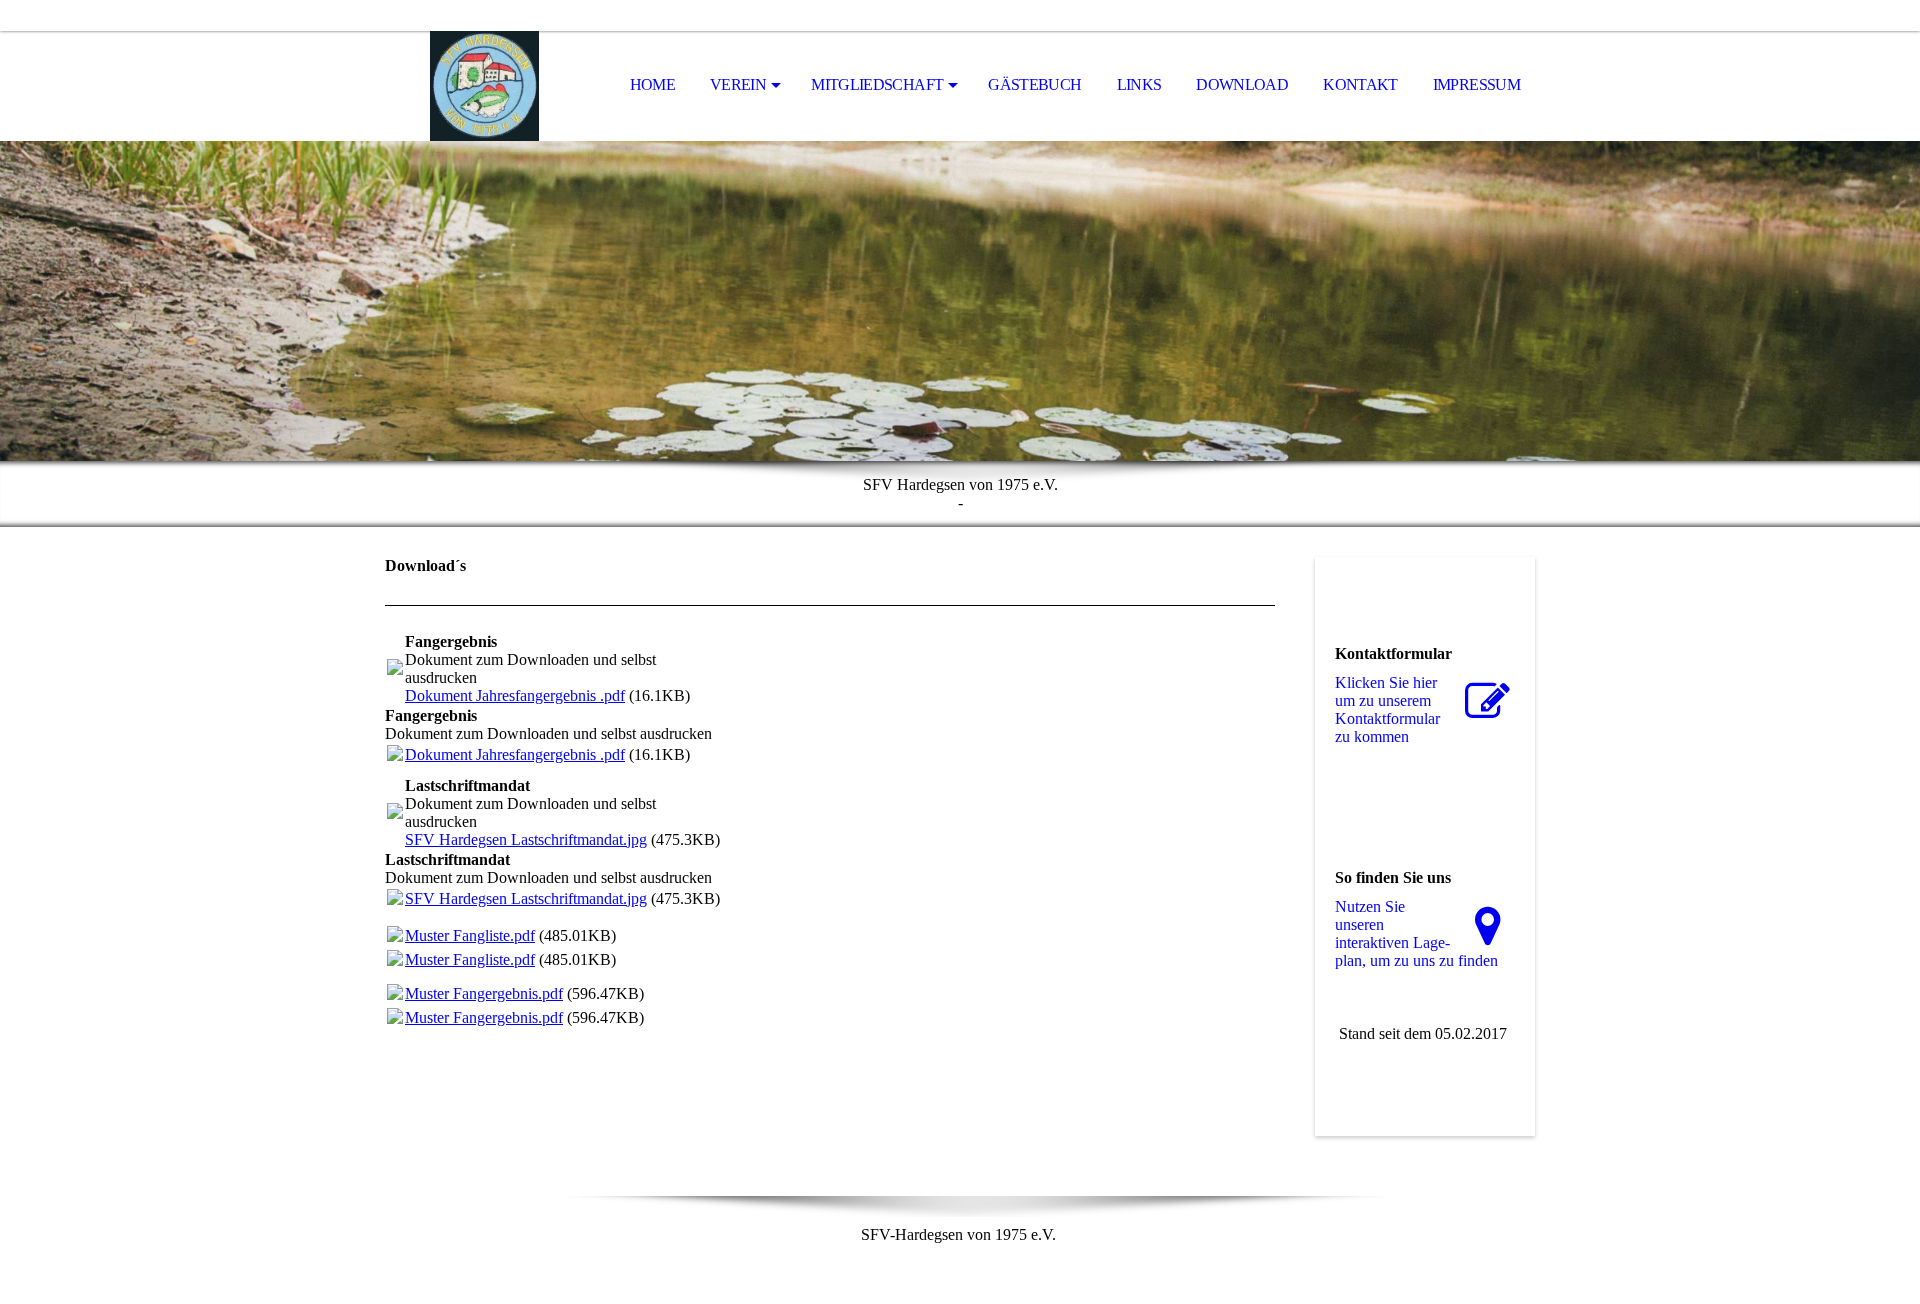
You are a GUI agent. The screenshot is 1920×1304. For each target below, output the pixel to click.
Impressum (1476, 84)
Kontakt (1360, 84)
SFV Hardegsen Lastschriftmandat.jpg (526, 839)
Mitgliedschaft (877, 84)
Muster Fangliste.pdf (470, 935)
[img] (485, 86)
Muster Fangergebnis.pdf (484, 993)
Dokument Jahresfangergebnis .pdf (515, 695)
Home (652, 84)
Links (1139, 84)
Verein (738, 84)
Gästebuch (1034, 84)
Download (1242, 84)
